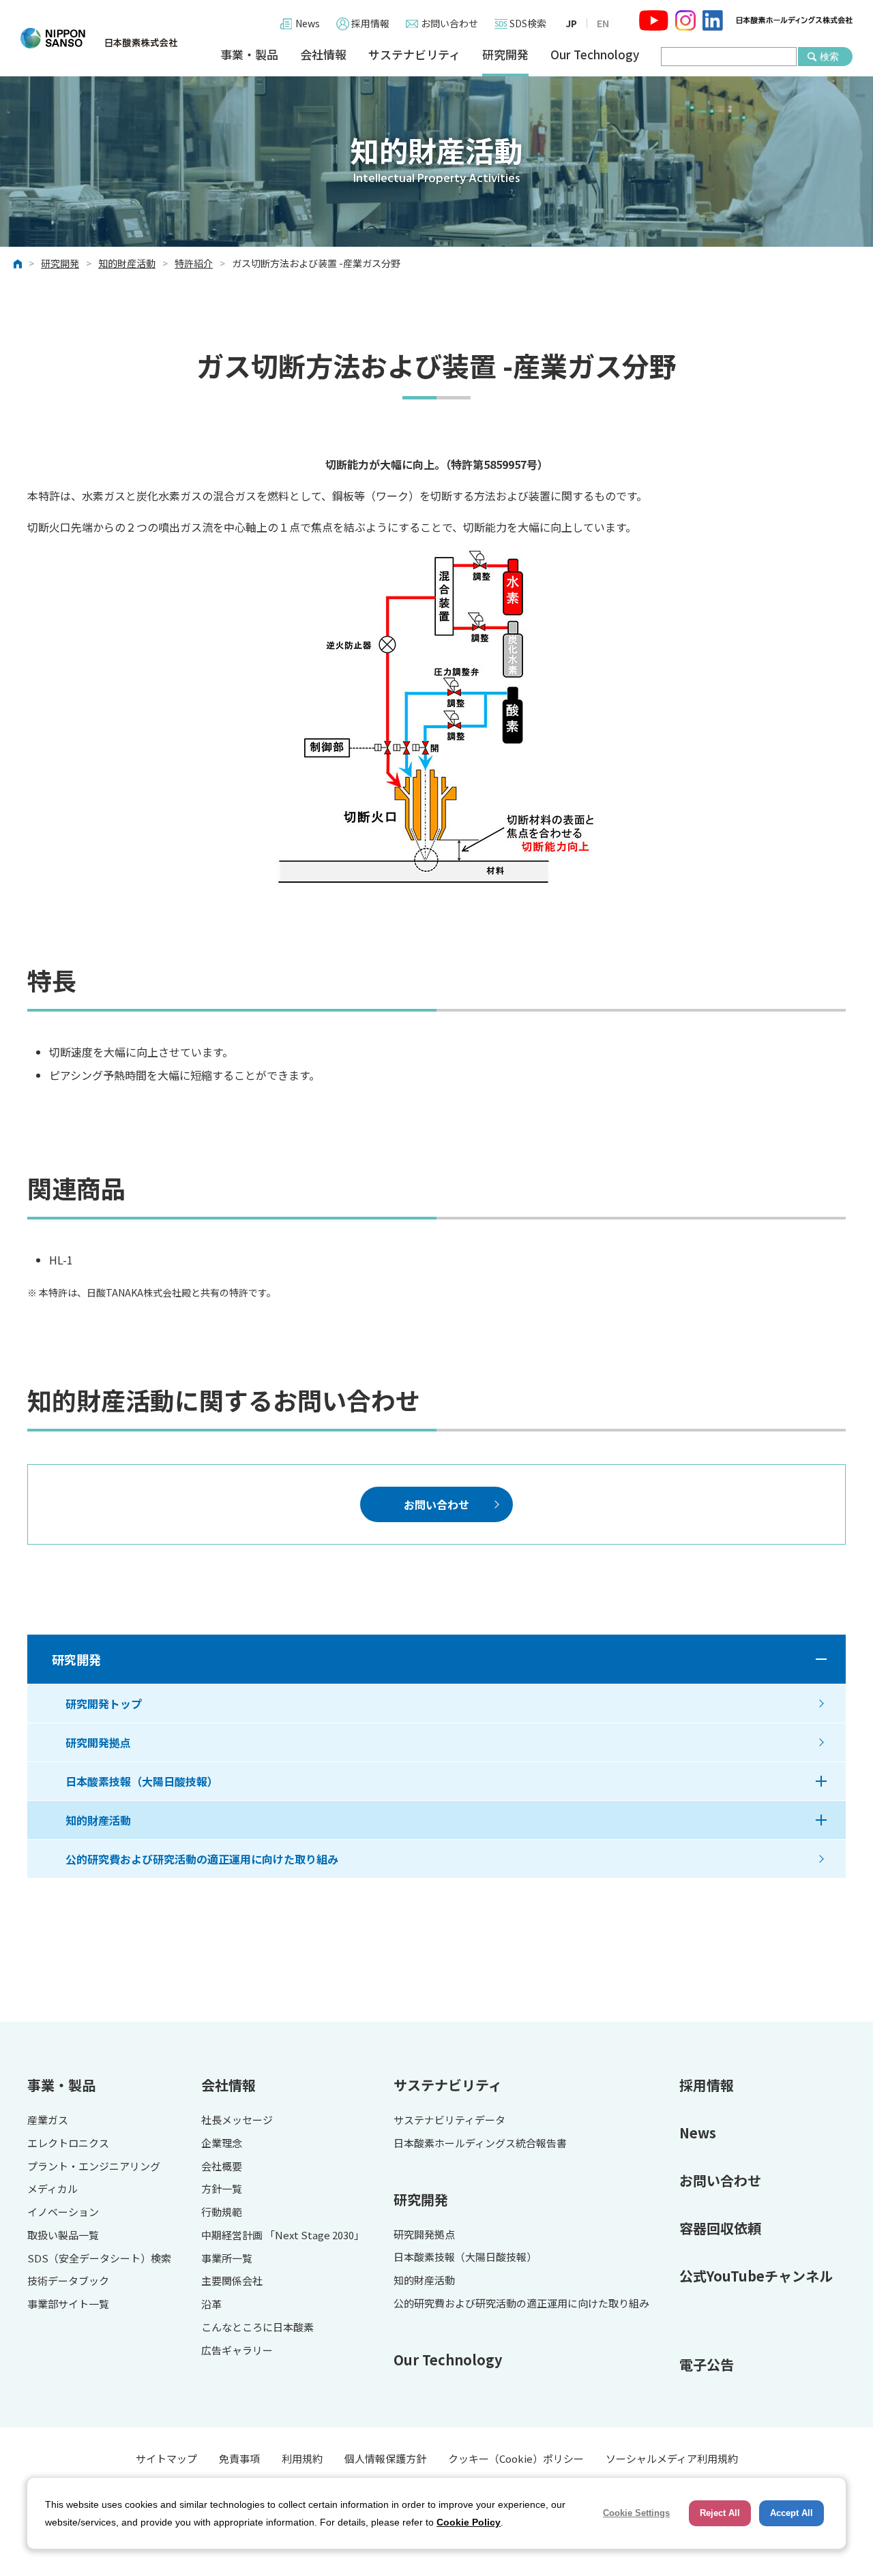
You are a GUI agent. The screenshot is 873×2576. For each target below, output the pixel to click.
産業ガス (48, 2120)
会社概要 (222, 2167)
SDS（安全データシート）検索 (99, 2259)
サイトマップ (166, 2458)
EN (603, 23)
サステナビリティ (414, 55)
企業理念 (222, 2143)
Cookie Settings (636, 2513)
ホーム (18, 264)
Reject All (720, 2513)
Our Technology (595, 55)
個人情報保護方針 (385, 2458)
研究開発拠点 (98, 1742)
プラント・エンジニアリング (94, 2167)
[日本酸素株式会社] (99, 38)
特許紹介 (194, 264)
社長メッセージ (237, 2120)
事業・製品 (249, 55)
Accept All (791, 2513)
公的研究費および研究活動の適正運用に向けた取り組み (202, 1859)
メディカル (53, 2189)
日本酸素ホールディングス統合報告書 (480, 2143)
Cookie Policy (469, 2522)
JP (571, 23)
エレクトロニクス (68, 2143)
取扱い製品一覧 (63, 2236)
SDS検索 (528, 23)
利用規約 (302, 2458)
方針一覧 (222, 2189)
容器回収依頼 (720, 2228)
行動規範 (222, 2212)
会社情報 (323, 55)
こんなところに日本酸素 (257, 2328)
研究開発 (505, 55)
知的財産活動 (127, 264)
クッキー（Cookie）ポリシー (516, 2458)
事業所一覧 (227, 2259)
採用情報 (370, 23)
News (308, 23)
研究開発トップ (104, 1703)
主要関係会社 (232, 2281)
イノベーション (63, 2212)
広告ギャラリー (237, 2351)
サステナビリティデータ (449, 2120)
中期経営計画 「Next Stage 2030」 (283, 2236)
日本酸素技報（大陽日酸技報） (142, 1781)
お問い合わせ (449, 23)
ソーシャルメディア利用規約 (672, 2458)
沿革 (211, 2304)
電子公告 (707, 2364)
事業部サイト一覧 (68, 2304)
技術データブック (68, 2281)
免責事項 (239, 2458)
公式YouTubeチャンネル (756, 2276)
